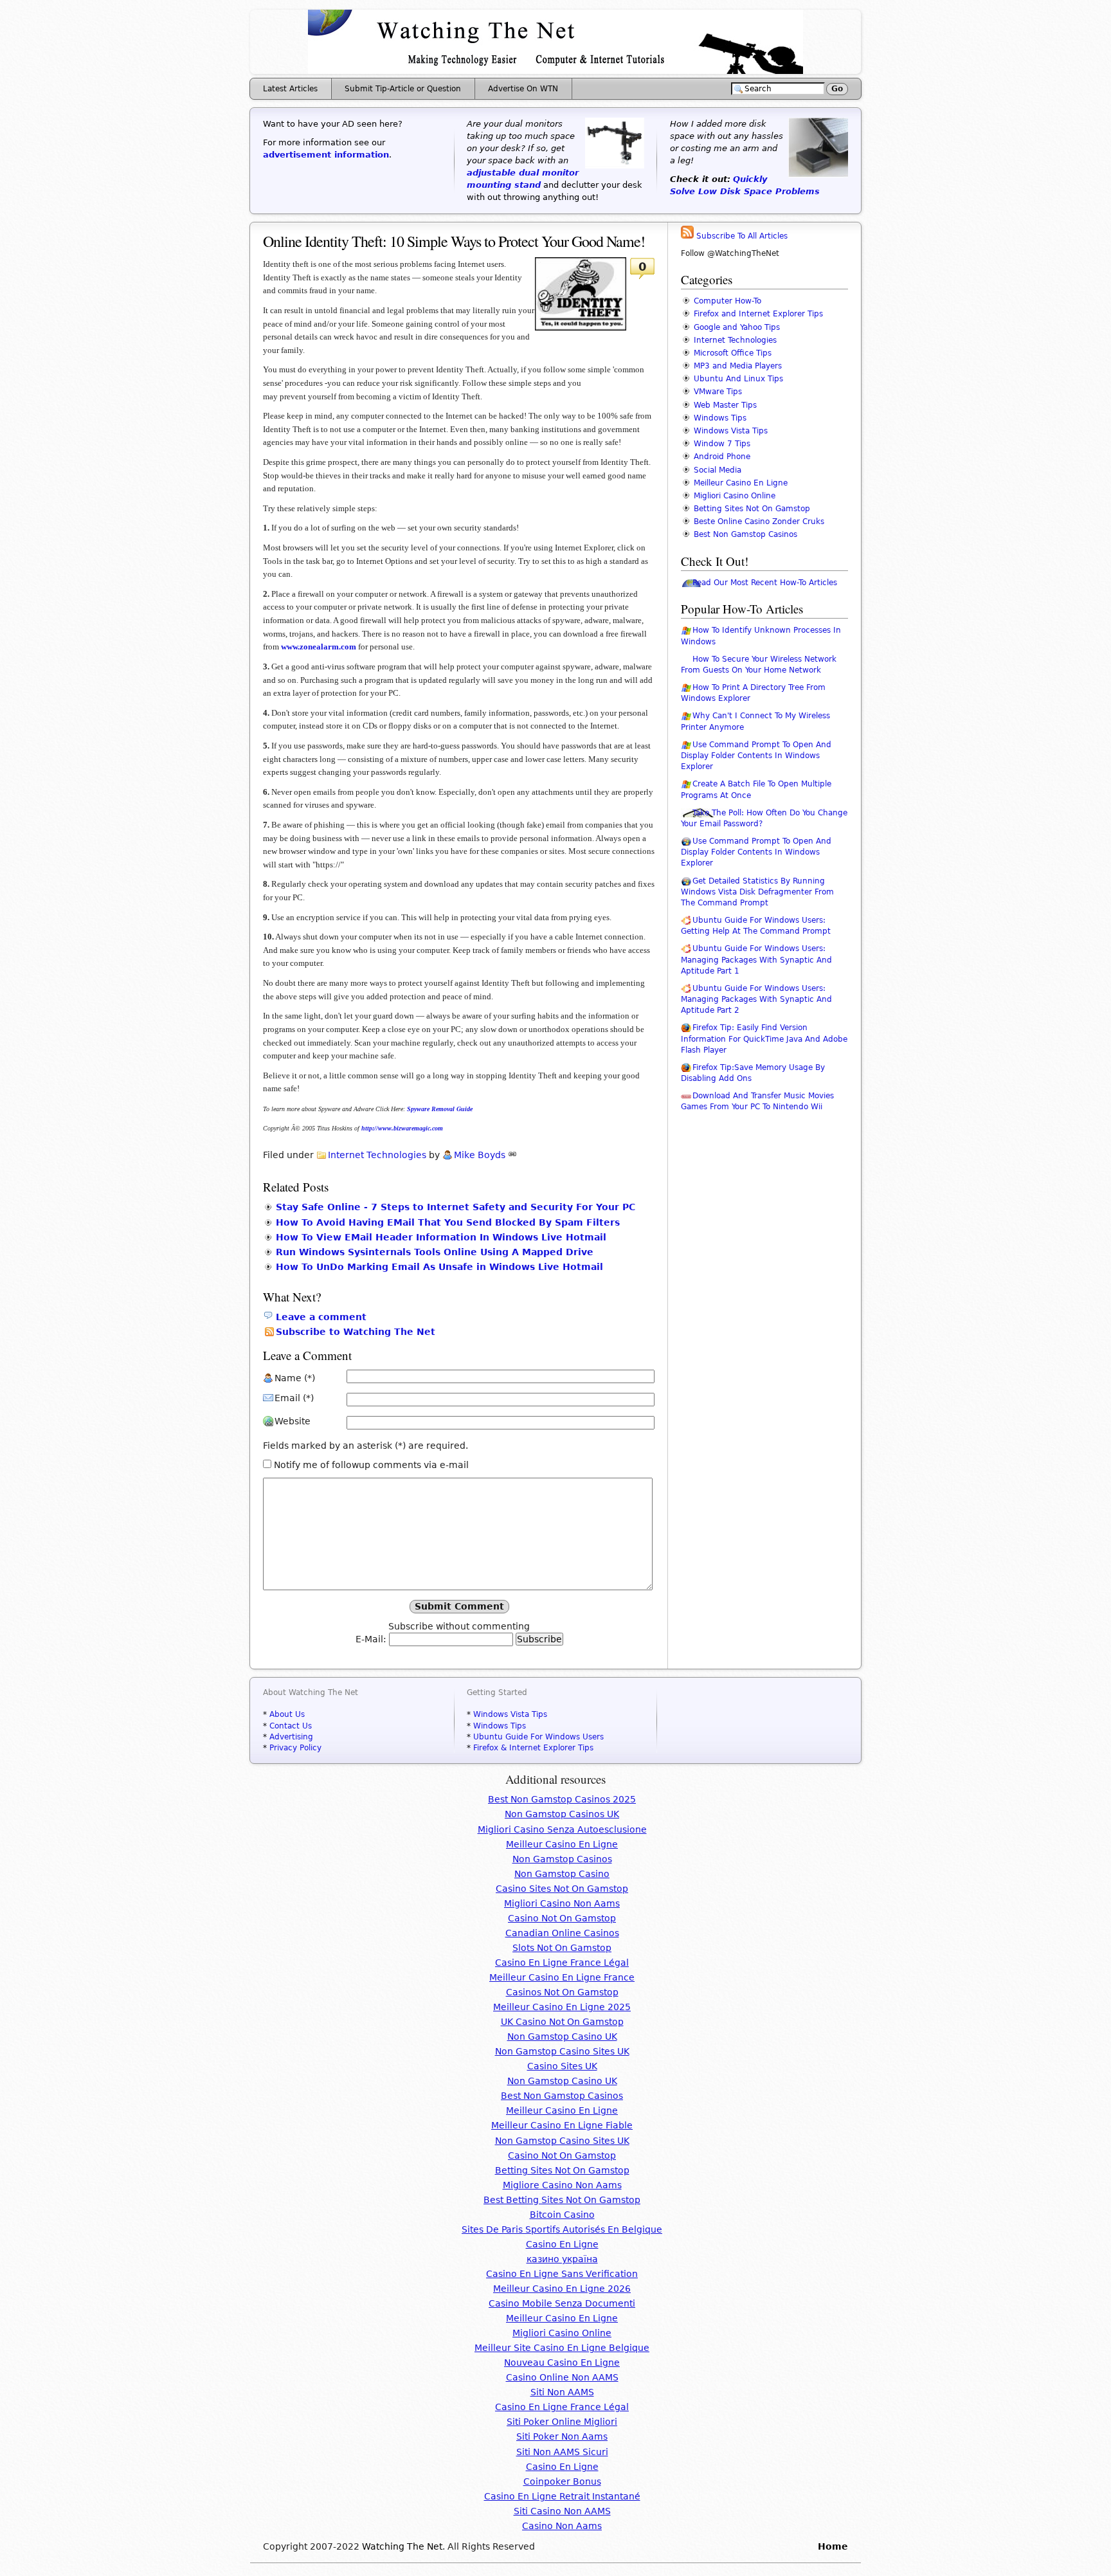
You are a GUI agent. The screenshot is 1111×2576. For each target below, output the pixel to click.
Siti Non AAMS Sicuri (562, 2452)
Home (833, 2546)
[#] (512, 1155)
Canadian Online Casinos (562, 1933)
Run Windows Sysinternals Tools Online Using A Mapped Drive (435, 1252)
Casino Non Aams (562, 2526)
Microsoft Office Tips (733, 353)
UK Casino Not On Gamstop (562, 2022)
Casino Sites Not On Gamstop (562, 1889)
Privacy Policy (295, 1748)
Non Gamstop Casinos (562, 1859)
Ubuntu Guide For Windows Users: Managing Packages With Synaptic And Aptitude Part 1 (756, 959)
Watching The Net (402, 2546)
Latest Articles (290, 89)
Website (293, 1421)
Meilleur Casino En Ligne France (562, 1977)
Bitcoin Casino (562, 2215)
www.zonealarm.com (319, 647)
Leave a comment (321, 1317)
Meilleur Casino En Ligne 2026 (562, 2289)
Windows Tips (720, 418)
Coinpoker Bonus (562, 2481)
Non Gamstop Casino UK (562, 2036)
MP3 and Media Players (738, 366)
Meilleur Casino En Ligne (741, 483)
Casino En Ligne (562, 2244)
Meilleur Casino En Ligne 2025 (562, 2007)
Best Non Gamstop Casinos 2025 (562, 1799)
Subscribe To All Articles (741, 236)
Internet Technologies (377, 1155)
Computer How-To (727, 301)
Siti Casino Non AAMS (562, 2511)
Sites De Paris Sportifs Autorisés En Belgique (562, 2229)
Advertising (291, 1737)
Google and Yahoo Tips (737, 327)
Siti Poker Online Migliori (562, 2422)
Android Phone (722, 457)
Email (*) (294, 1398)
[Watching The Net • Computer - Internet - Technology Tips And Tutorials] (555, 71)
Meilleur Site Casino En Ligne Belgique (562, 2348)
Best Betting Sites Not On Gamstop (562, 2200)
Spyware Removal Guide (440, 1109)
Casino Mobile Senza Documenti (562, 2303)
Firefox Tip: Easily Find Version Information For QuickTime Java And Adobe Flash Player (764, 1039)
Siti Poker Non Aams (562, 2436)
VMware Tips (718, 392)
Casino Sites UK (562, 2066)
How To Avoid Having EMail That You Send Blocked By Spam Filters (448, 1222)
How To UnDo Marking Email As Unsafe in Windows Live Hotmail (439, 1267)
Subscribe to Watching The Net (356, 1332)
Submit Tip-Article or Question (403, 89)
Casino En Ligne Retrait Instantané (562, 2496)
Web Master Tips (725, 405)
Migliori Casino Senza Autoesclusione (562, 1829)
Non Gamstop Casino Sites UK (562, 2051)
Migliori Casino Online (735, 496)
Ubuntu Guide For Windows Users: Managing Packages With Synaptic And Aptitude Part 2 (756, 999)
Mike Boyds (480, 1155)
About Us (287, 1714)
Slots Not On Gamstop (562, 1948)
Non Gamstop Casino (562, 1874)
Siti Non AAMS (562, 2392)
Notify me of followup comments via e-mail (371, 1465)
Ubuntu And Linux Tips (738, 379)
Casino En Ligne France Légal (562, 1963)
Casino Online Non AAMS (562, 2377)
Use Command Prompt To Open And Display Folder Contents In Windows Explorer (756, 756)
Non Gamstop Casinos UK (562, 1814)
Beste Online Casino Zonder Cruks (759, 522)
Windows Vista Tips (731, 431)
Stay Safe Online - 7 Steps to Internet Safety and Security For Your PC (456, 1207)
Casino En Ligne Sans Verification (562, 2274)
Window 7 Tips (722, 444)
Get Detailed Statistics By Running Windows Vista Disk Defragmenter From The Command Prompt (757, 892)
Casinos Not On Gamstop (562, 1992)
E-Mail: (372, 1639)
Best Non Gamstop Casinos (745, 534)
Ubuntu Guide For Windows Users (538, 1737)
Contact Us (291, 1726)
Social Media (718, 470)
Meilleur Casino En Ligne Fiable (562, 2125)
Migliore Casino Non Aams (562, 2185)
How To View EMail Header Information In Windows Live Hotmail (441, 1237)
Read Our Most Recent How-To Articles (765, 583)
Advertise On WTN (523, 89)
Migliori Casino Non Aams (562, 1903)
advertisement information (326, 155)
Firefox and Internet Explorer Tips (758, 314)
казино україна (562, 2259)
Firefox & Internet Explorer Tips (533, 1748)
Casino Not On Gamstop (562, 1918)
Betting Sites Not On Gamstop (752, 509)
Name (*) (295, 1378)
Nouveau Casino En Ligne (562, 2363)
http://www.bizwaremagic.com (402, 1128)
